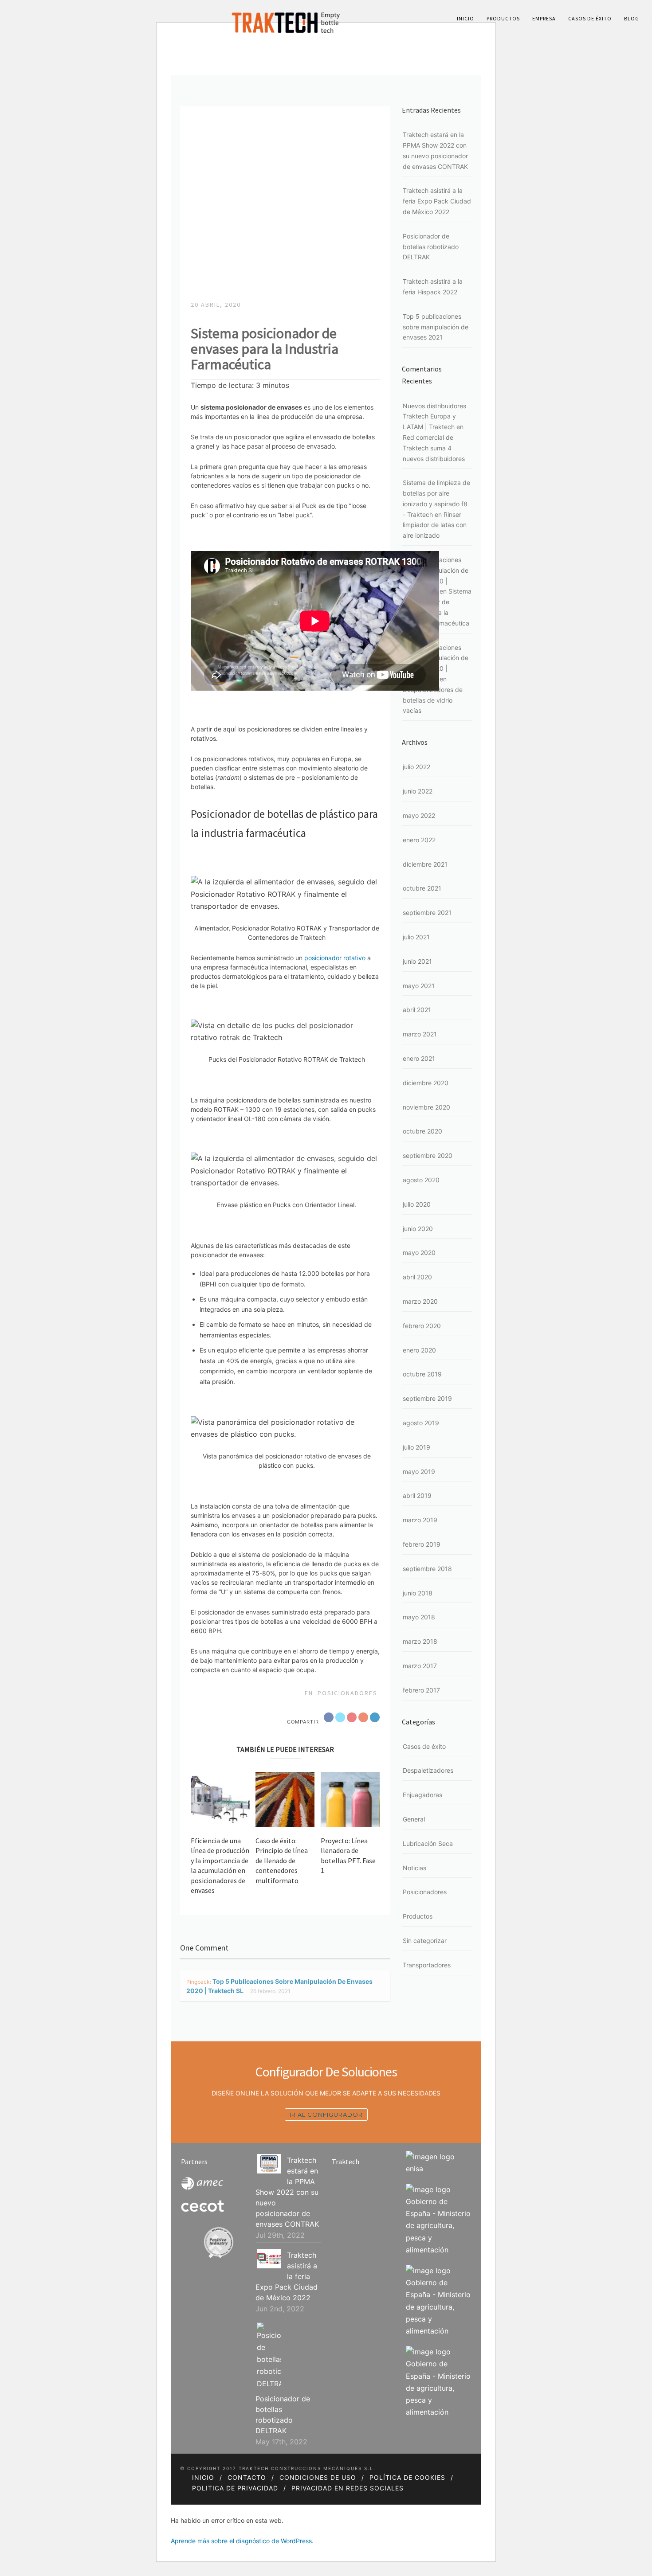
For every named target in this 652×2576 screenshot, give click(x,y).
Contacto (247, 2477)
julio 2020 (417, 1204)
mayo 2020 (419, 1253)
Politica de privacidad (235, 2488)
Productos (503, 18)
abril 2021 (417, 1010)
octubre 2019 (422, 1374)
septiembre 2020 (428, 1155)
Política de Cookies (407, 2477)
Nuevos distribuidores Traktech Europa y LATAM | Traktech (434, 416)
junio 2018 (418, 1593)
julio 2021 (416, 937)
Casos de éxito (590, 18)
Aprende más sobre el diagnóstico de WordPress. (242, 2541)
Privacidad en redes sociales (348, 2488)
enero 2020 (419, 1350)
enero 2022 (419, 840)
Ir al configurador (326, 2115)
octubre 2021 (422, 888)
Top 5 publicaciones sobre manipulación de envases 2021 (436, 327)
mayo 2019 (419, 1472)
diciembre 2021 (425, 864)
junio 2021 (417, 961)
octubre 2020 (422, 1131)
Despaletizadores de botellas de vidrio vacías (433, 700)
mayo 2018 (419, 1617)
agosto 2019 (421, 1423)
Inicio (465, 18)
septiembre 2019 (427, 1398)
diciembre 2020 (426, 1083)
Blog (632, 18)
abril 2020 (417, 1277)
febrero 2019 (422, 1544)
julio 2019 (416, 1447)
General (414, 1819)
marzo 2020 (420, 1301)
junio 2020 (418, 1229)
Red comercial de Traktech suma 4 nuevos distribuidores (434, 448)
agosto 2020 (421, 1180)
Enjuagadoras (422, 1795)
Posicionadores (348, 1693)
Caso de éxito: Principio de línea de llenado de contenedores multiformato (282, 1861)
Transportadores (427, 1965)
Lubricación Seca (428, 1843)
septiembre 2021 (427, 913)
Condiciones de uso (318, 2477)
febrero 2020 (422, 1326)
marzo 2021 (420, 1034)
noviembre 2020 (426, 1107)
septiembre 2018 (427, 1569)
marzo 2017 (420, 1666)
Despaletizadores (428, 1770)
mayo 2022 (419, 815)
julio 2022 (416, 767)
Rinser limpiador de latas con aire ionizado (435, 525)
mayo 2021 (419, 986)
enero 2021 (419, 1058)
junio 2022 (418, 791)
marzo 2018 (420, 1641)
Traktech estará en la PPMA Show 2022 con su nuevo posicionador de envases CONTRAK (287, 2192)
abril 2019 (417, 1495)
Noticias (414, 1868)
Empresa (544, 18)
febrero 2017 (421, 1690)
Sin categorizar (425, 1941)
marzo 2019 (420, 1520)
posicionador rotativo (335, 958)
